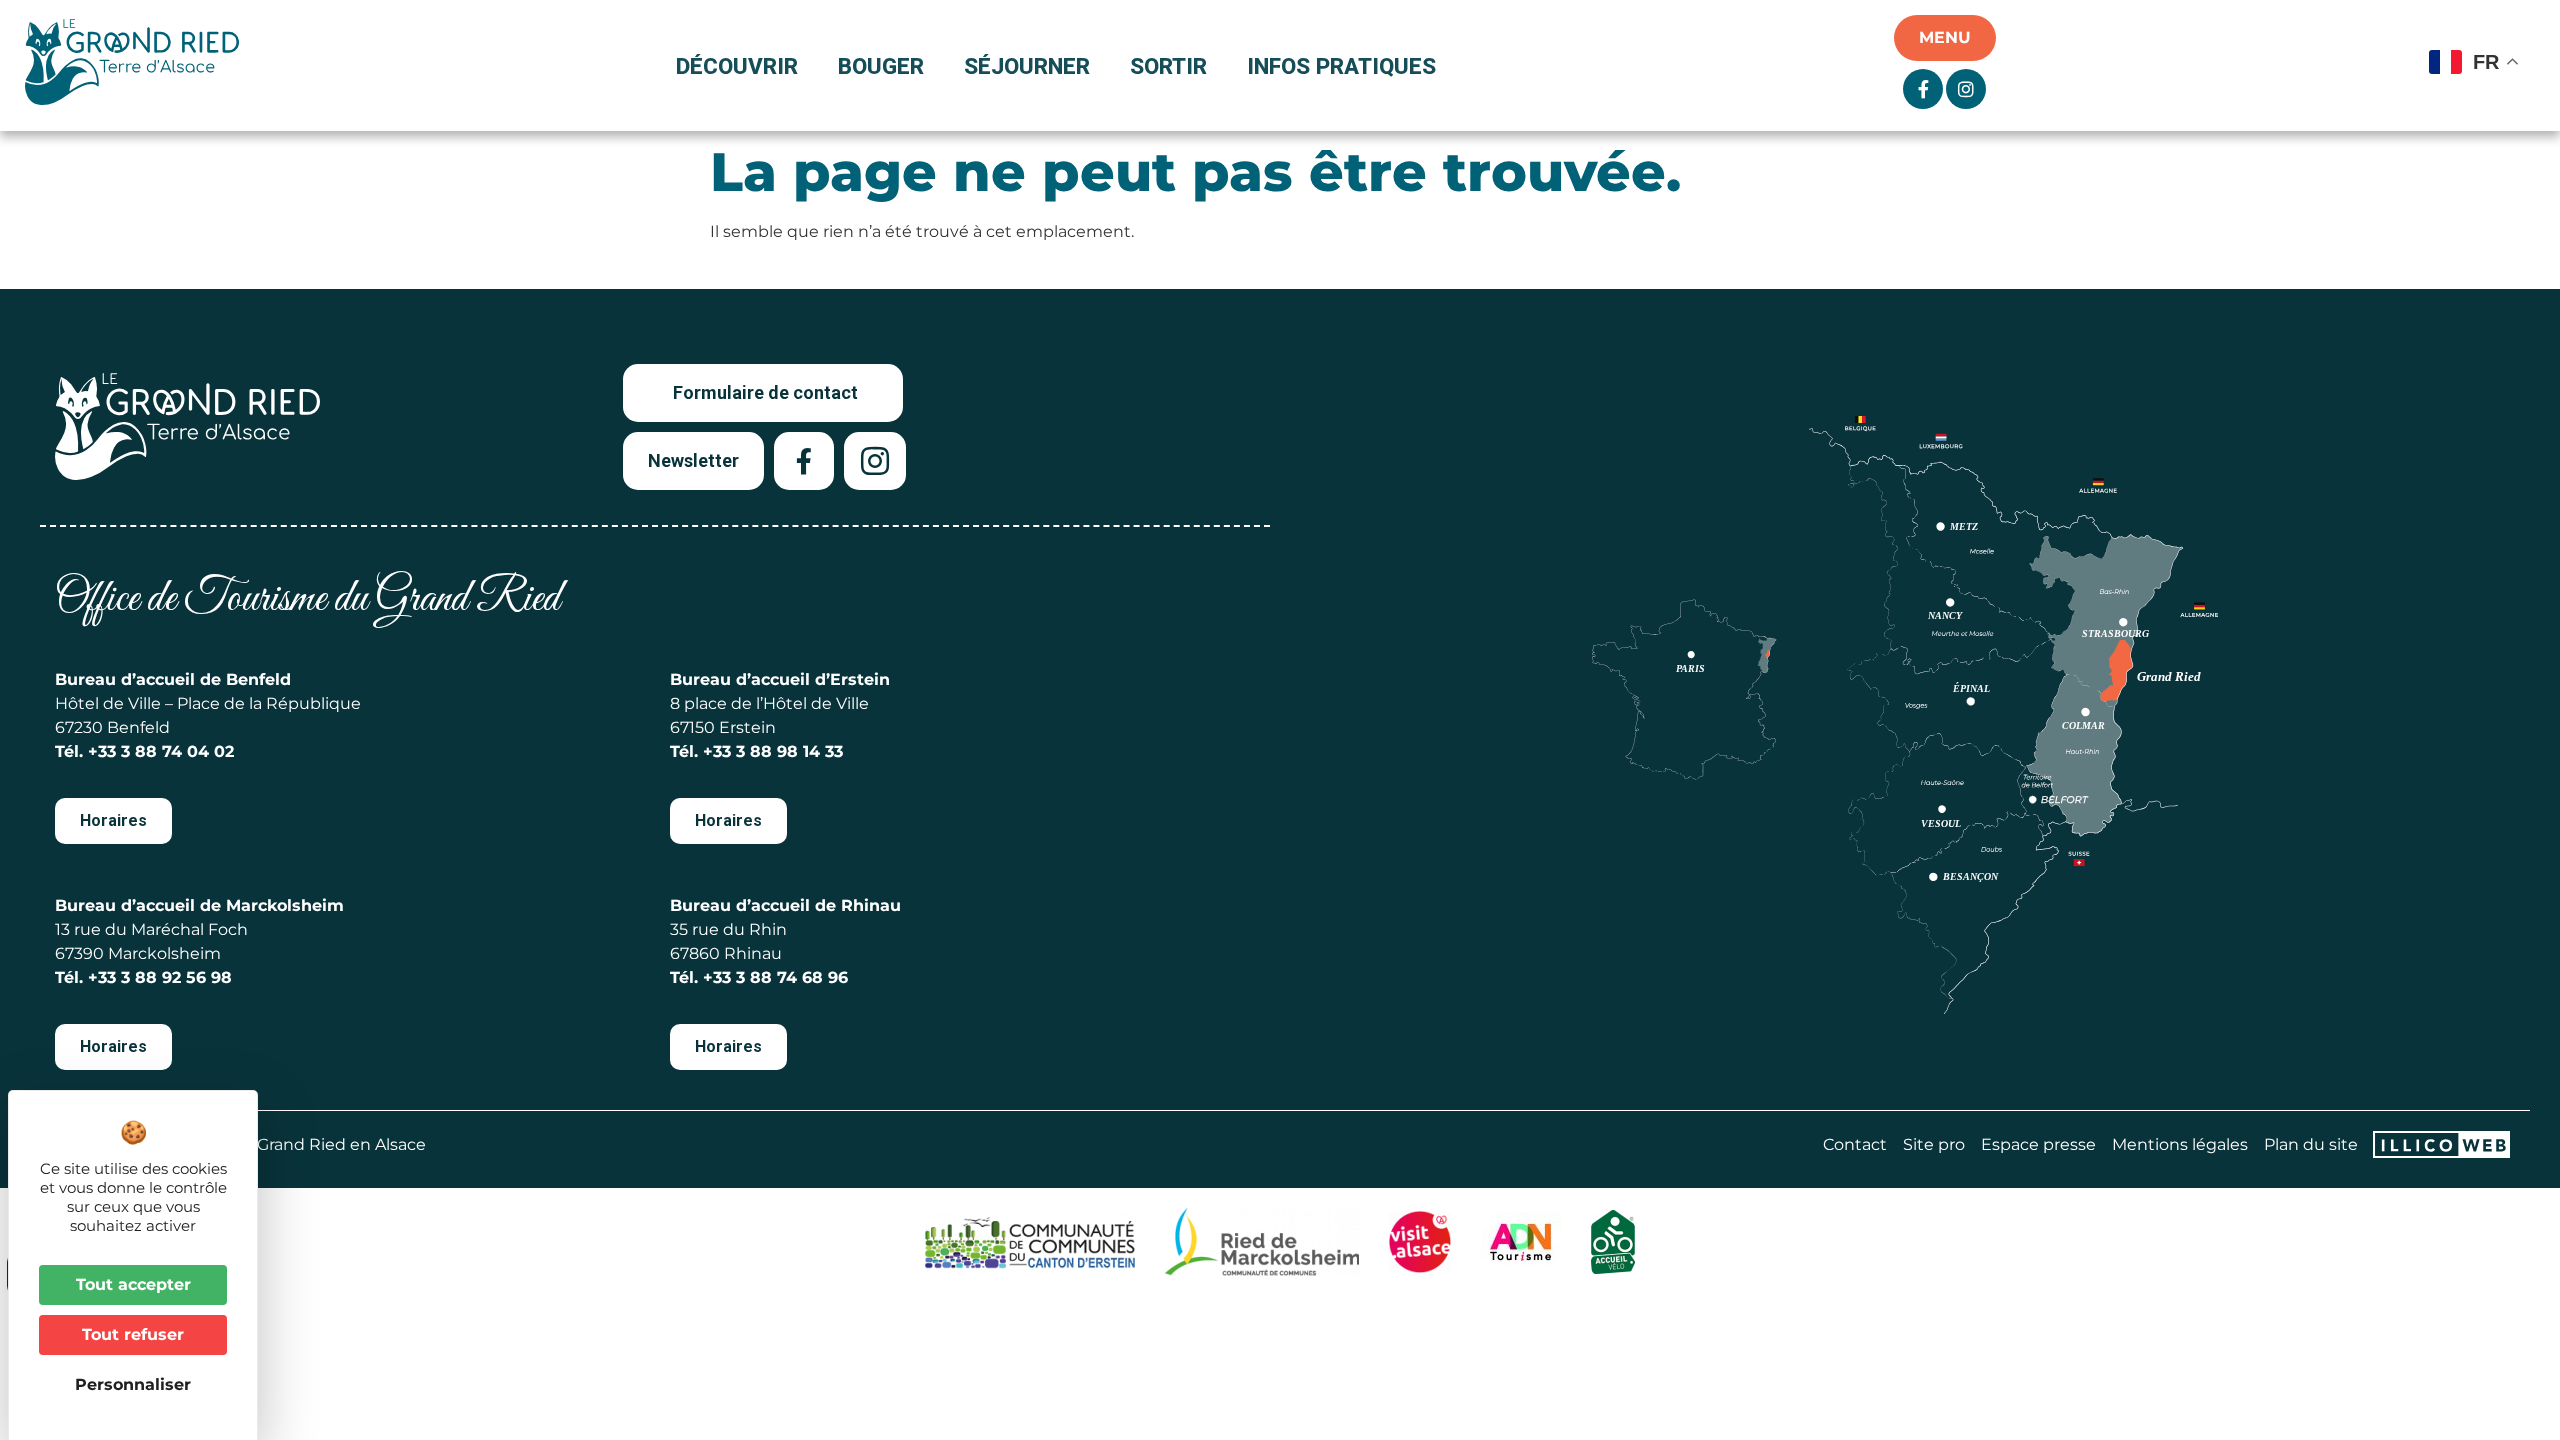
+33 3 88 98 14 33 (773, 751)
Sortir (1168, 66)
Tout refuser (133, 1334)
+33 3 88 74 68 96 (775, 977)
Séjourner (1027, 66)
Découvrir (737, 66)
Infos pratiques (1341, 66)
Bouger (881, 66)
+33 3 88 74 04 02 (161, 751)
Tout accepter (133, 1284)
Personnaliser (133, 1384)
